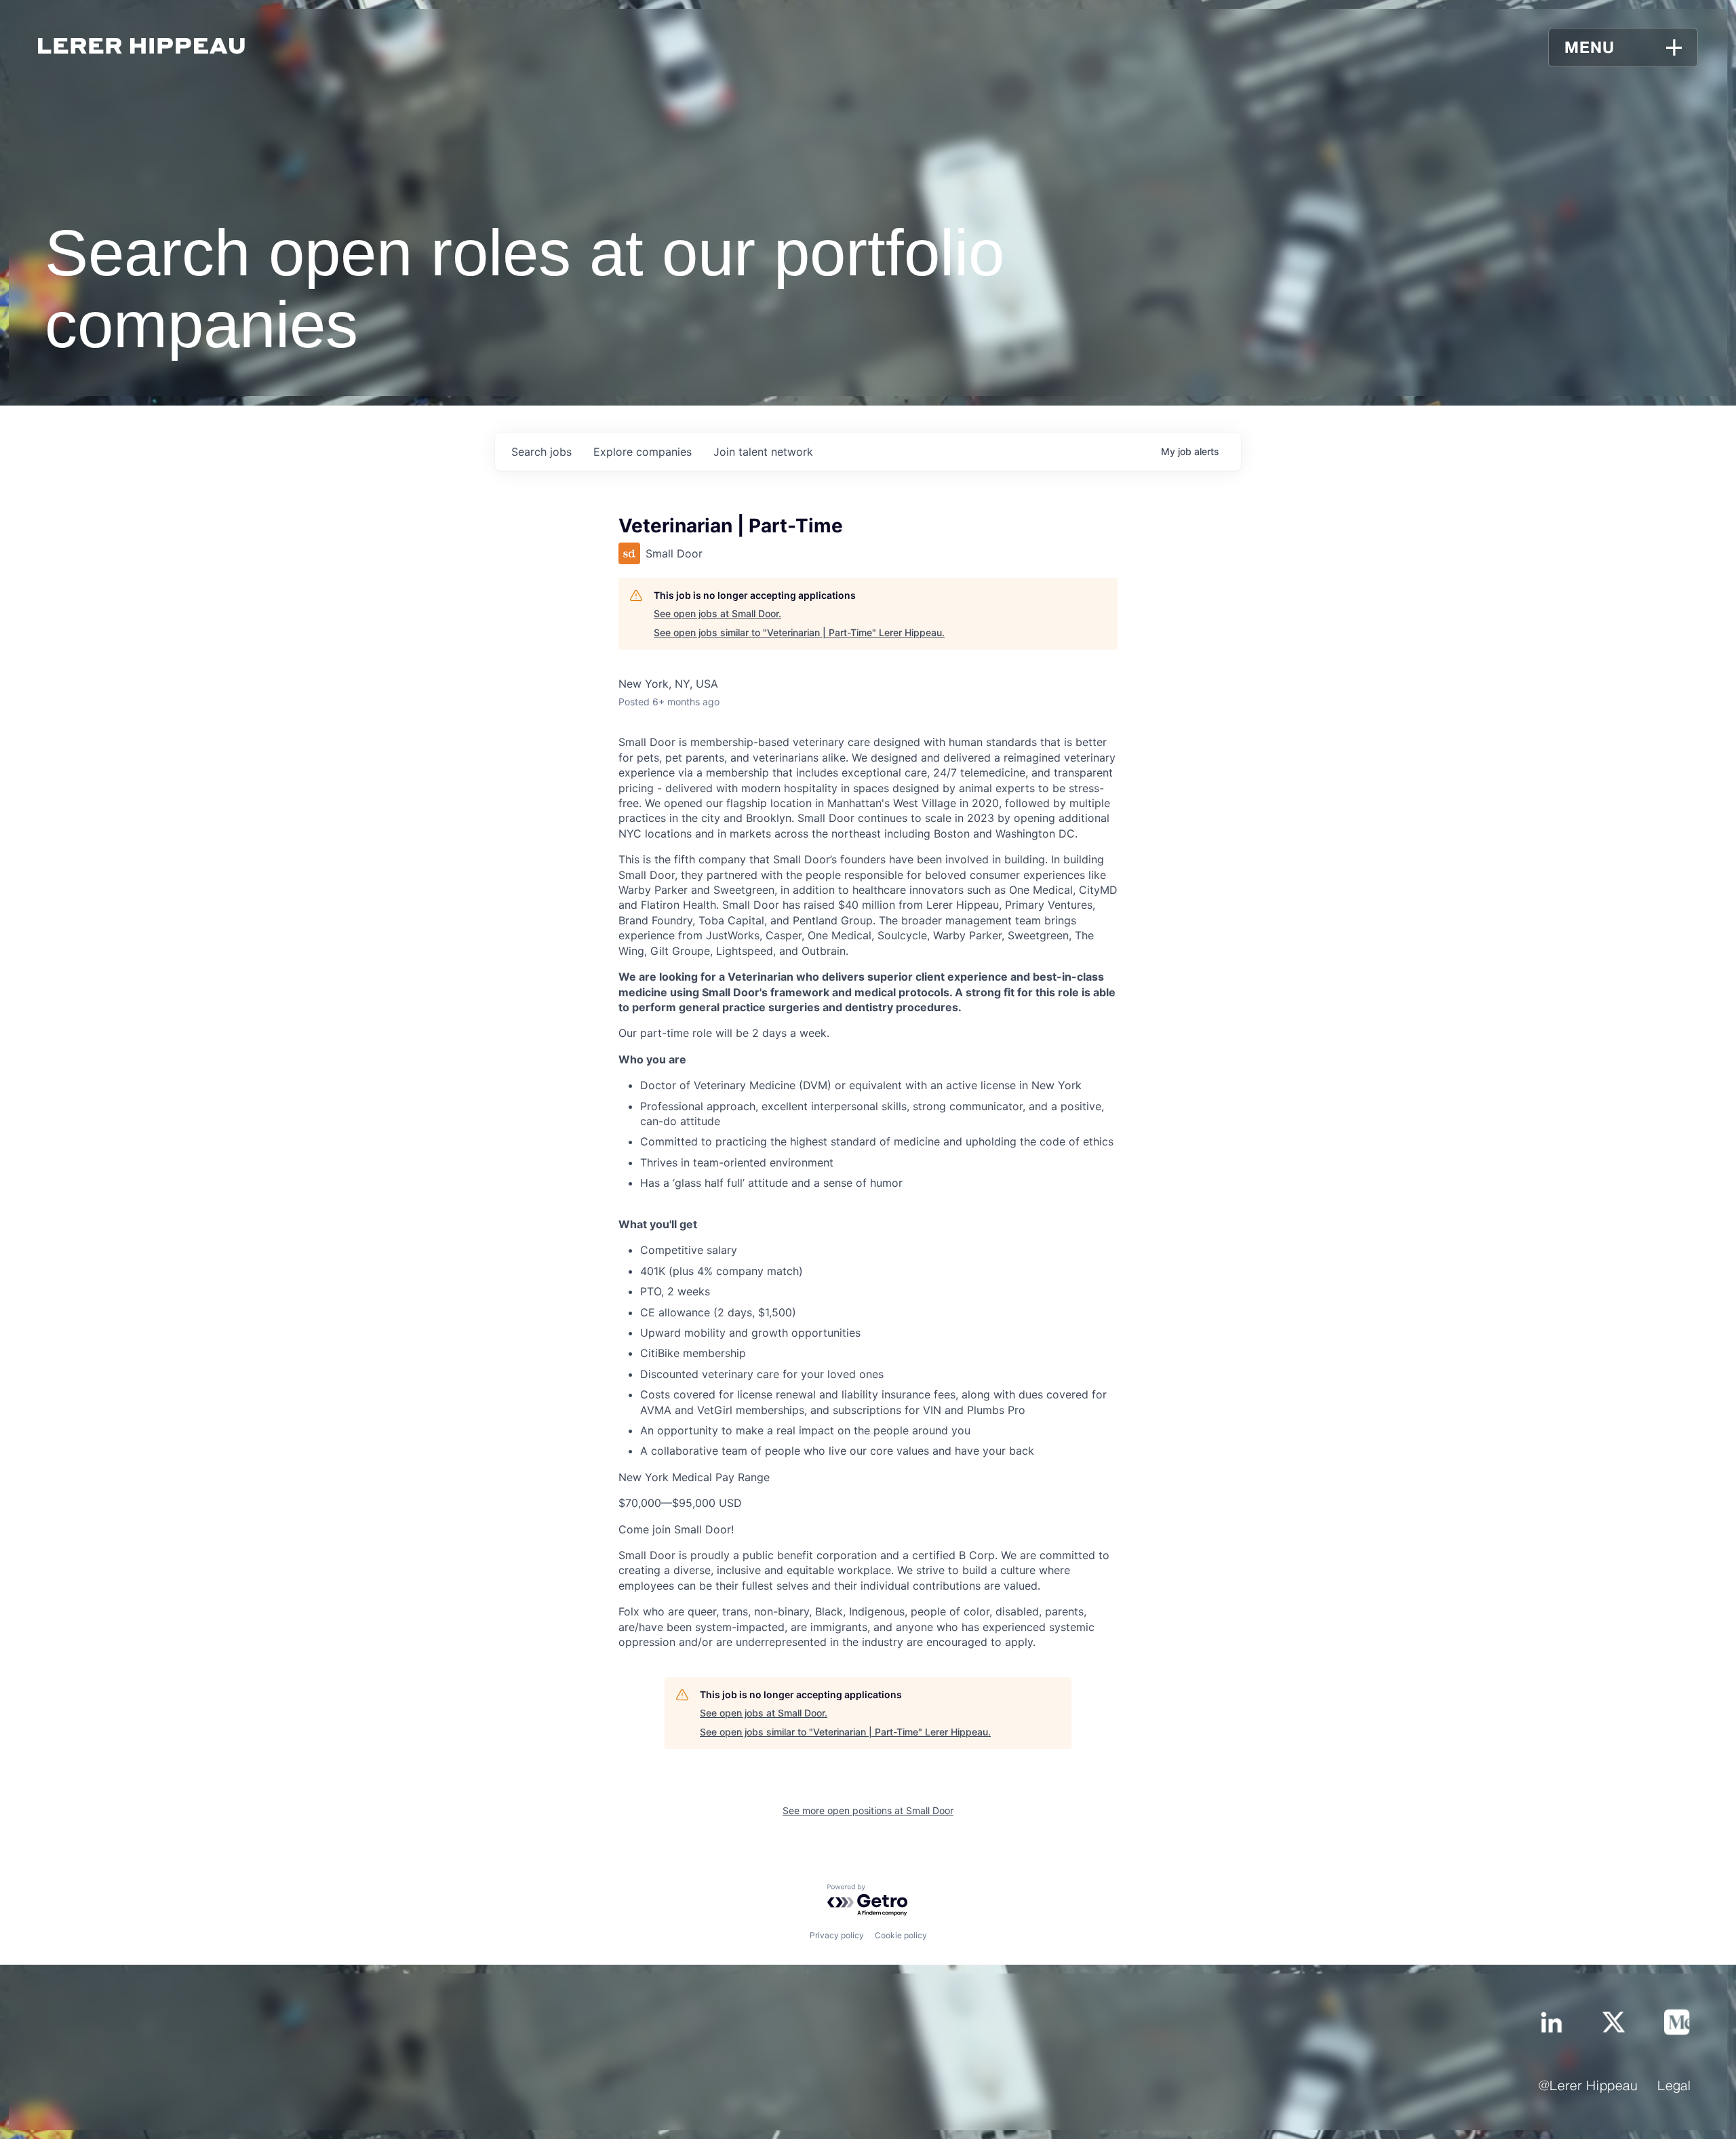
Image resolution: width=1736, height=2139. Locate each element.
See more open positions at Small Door (868, 1810)
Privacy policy (837, 1935)
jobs (541, 452)
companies (643, 452)
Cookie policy (901, 1935)
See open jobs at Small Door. (717, 613)
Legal (1674, 2087)
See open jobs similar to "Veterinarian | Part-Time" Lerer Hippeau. (799, 632)
